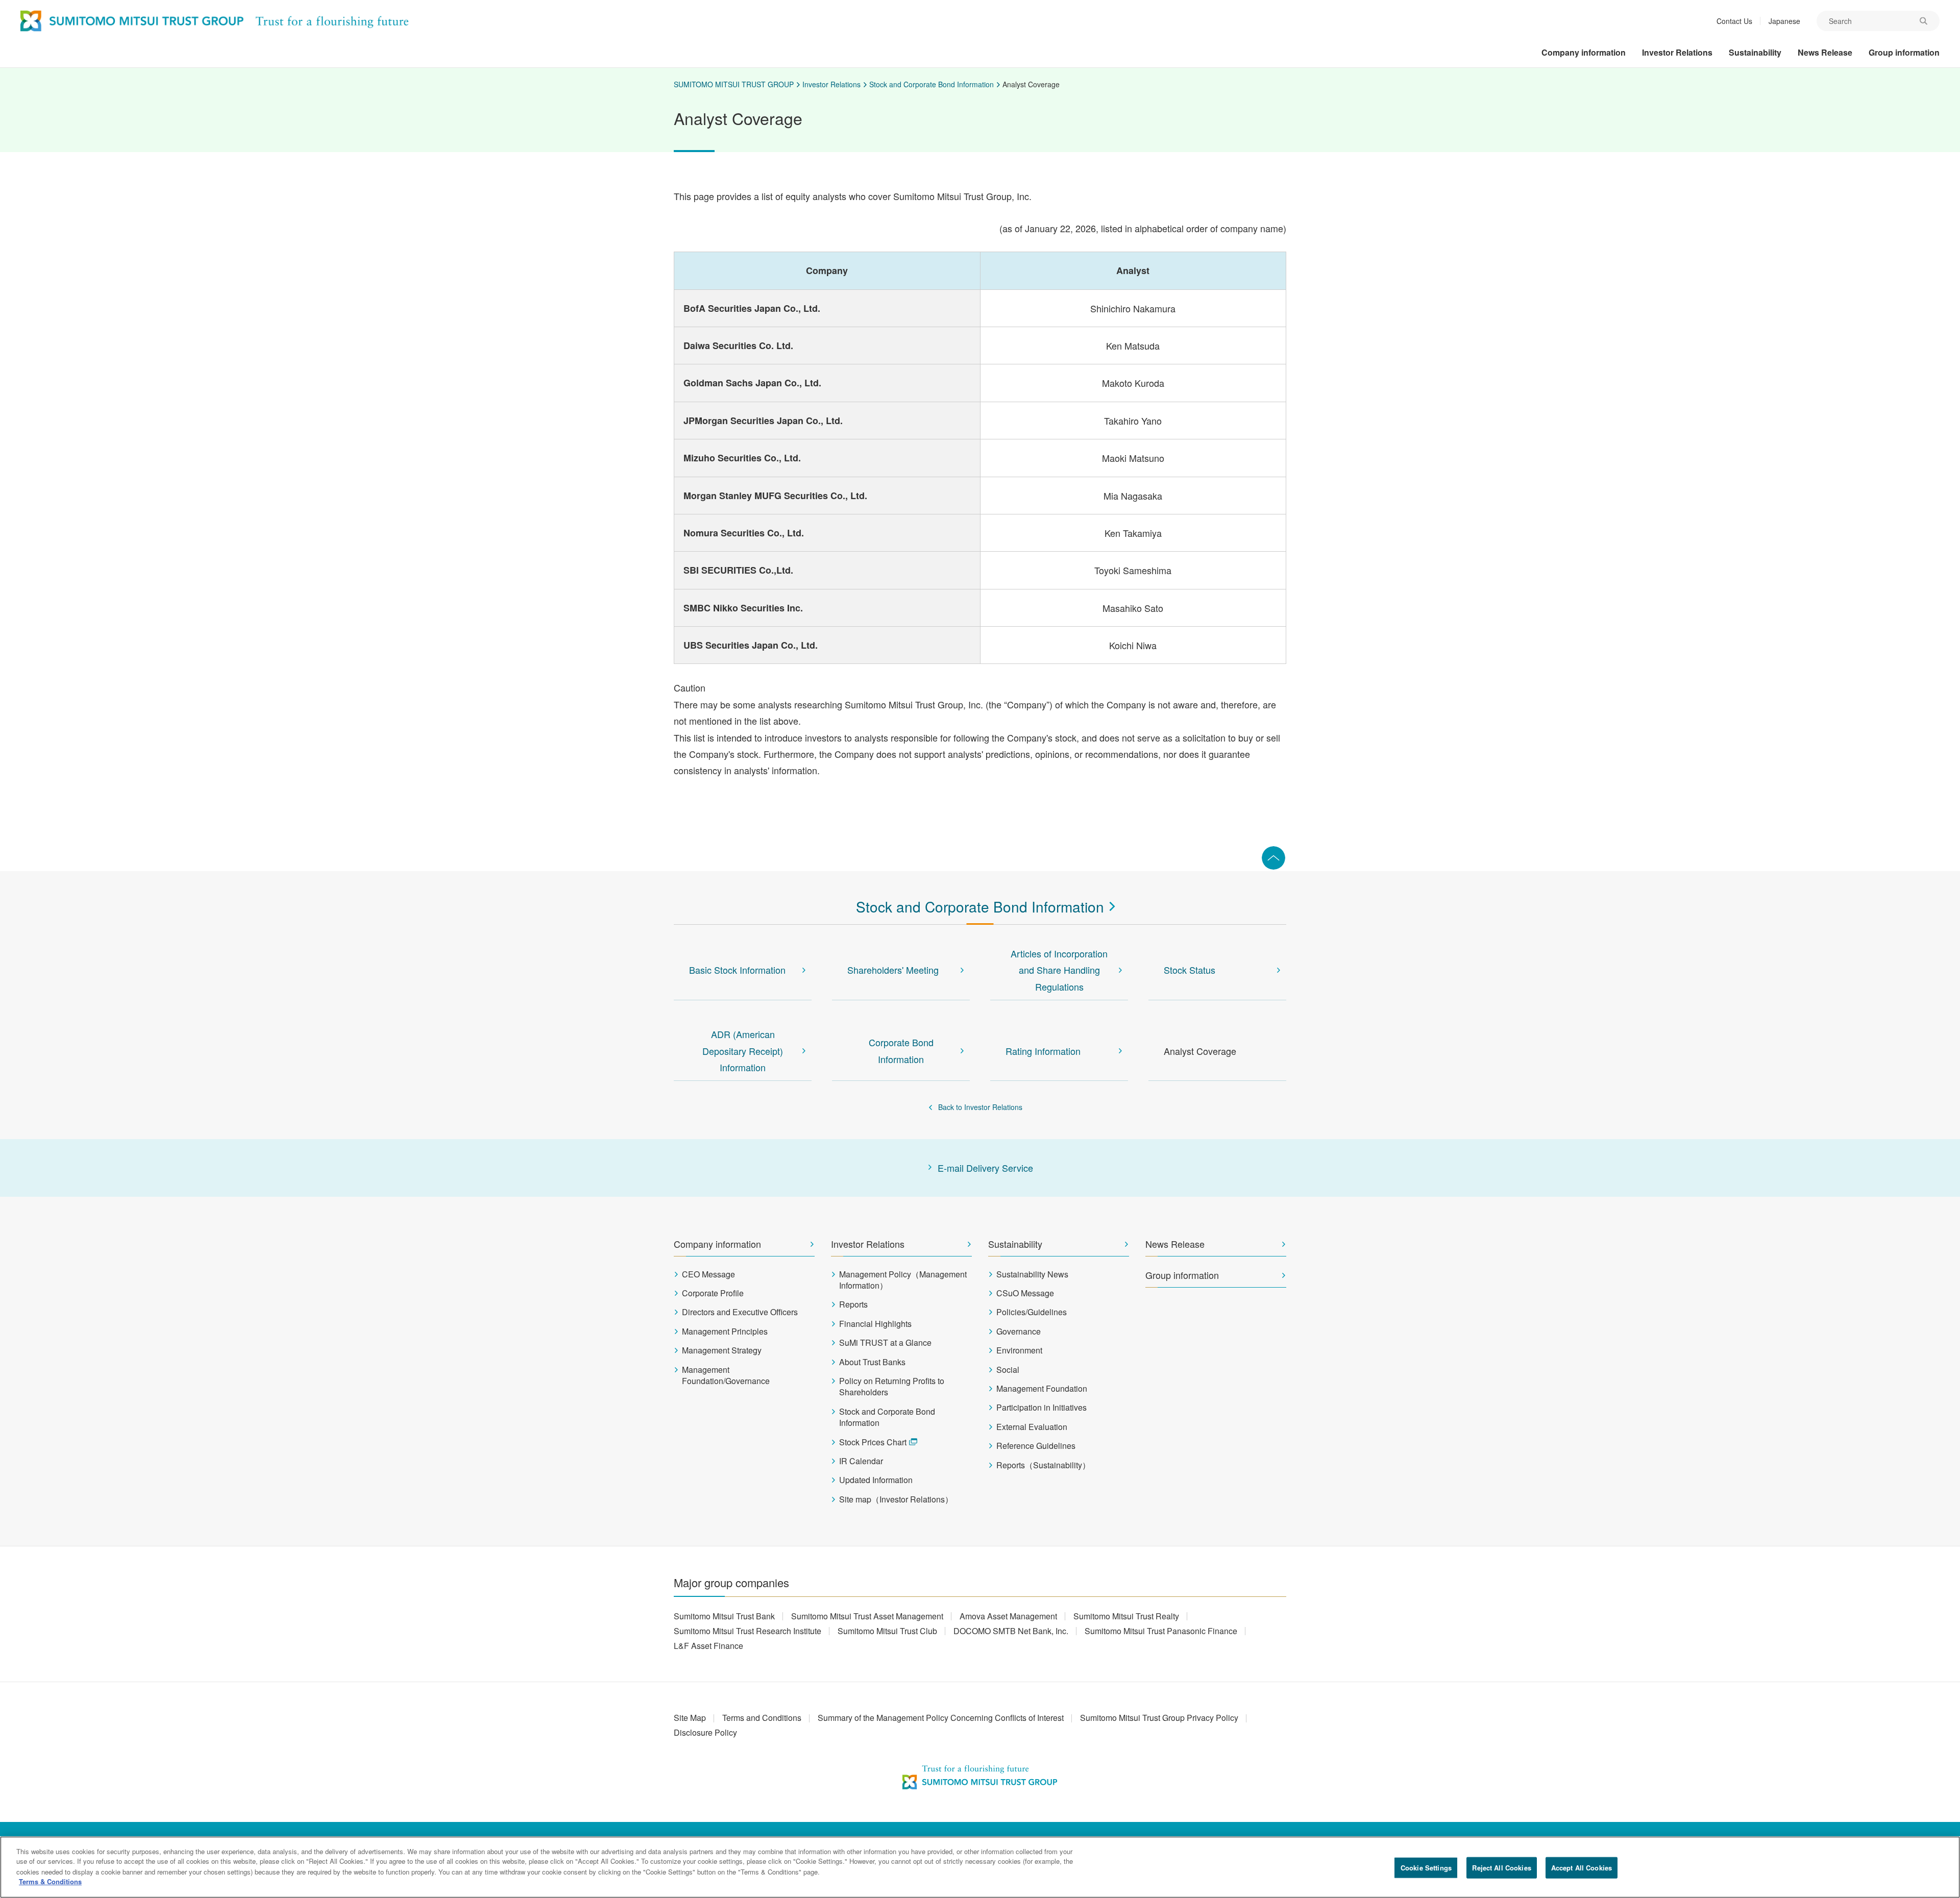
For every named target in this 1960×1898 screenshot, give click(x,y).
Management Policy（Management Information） (903, 1280)
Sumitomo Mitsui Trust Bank (724, 1616)
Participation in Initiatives (1042, 1408)
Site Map (690, 1718)
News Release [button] (1825, 52)
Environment (1019, 1350)
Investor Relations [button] (1677, 52)
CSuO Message (1025, 1293)
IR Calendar (861, 1461)
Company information (717, 1244)
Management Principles (725, 1332)
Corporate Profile (713, 1293)
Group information (1182, 1275)
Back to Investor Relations (980, 1107)
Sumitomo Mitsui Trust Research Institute (748, 1631)
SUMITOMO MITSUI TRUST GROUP (734, 84)
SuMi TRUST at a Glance (885, 1343)
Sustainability (1015, 1244)
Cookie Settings (1426, 1868)
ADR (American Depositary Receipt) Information (743, 1051)
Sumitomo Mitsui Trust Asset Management (867, 1616)
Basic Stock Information (737, 970)
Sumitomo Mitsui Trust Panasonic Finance (1161, 1631)
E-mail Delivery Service (985, 1168)
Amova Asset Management (1008, 1616)
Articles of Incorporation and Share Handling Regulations (1059, 970)
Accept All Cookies (1582, 1868)
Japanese (1784, 21)
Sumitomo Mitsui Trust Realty (1126, 1616)
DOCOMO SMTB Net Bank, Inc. (1011, 1631)
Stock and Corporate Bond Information (932, 84)
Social (1008, 1370)
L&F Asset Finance (708, 1646)
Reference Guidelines (1036, 1446)
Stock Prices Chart (873, 1442)
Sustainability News (1032, 1274)
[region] (980, 1867)
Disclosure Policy (705, 1732)
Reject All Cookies (1501, 1868)
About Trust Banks (872, 1362)
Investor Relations (831, 84)
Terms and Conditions (762, 1718)
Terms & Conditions (50, 1881)
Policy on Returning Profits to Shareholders (892, 1387)
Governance (1019, 1332)
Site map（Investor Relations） (896, 1499)
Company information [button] (1584, 52)
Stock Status (1190, 970)
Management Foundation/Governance (726, 1375)
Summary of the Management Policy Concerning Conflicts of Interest (941, 1718)
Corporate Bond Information (901, 1050)
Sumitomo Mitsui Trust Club (887, 1631)
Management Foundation (1042, 1389)
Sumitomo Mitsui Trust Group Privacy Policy (1159, 1718)
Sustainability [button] (1755, 52)
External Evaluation (1032, 1427)
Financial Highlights (875, 1324)
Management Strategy (722, 1350)
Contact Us (1734, 21)
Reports (853, 1304)
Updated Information (876, 1480)
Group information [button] (1904, 52)
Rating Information (1043, 1051)
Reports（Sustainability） (1043, 1465)
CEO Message (708, 1274)
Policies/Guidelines (1032, 1312)
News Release (1175, 1244)
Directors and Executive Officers (740, 1312)
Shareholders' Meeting (893, 970)
